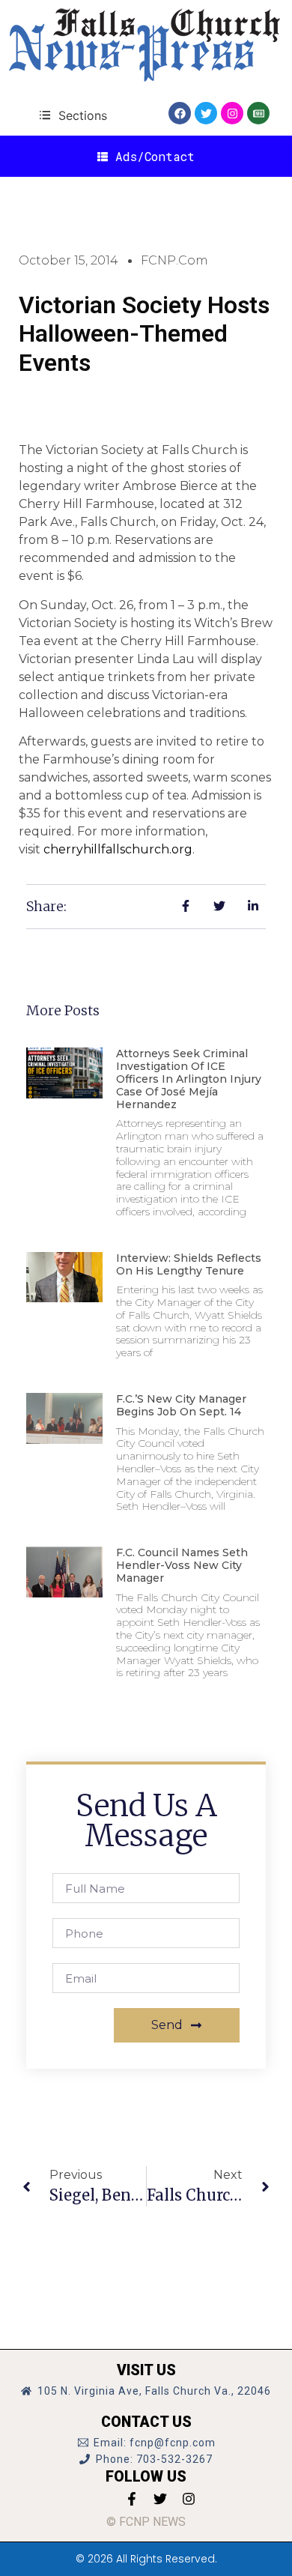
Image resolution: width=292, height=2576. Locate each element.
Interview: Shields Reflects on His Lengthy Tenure (189, 1264)
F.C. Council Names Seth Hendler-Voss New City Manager (182, 1565)
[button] (73, 115)
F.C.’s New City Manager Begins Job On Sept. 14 (181, 1405)
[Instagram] (232, 113)
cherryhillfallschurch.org (118, 849)
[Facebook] (180, 113)
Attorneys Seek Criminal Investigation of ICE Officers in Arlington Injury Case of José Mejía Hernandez (189, 1079)
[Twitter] (206, 113)
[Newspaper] (258, 113)
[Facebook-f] (132, 2499)
